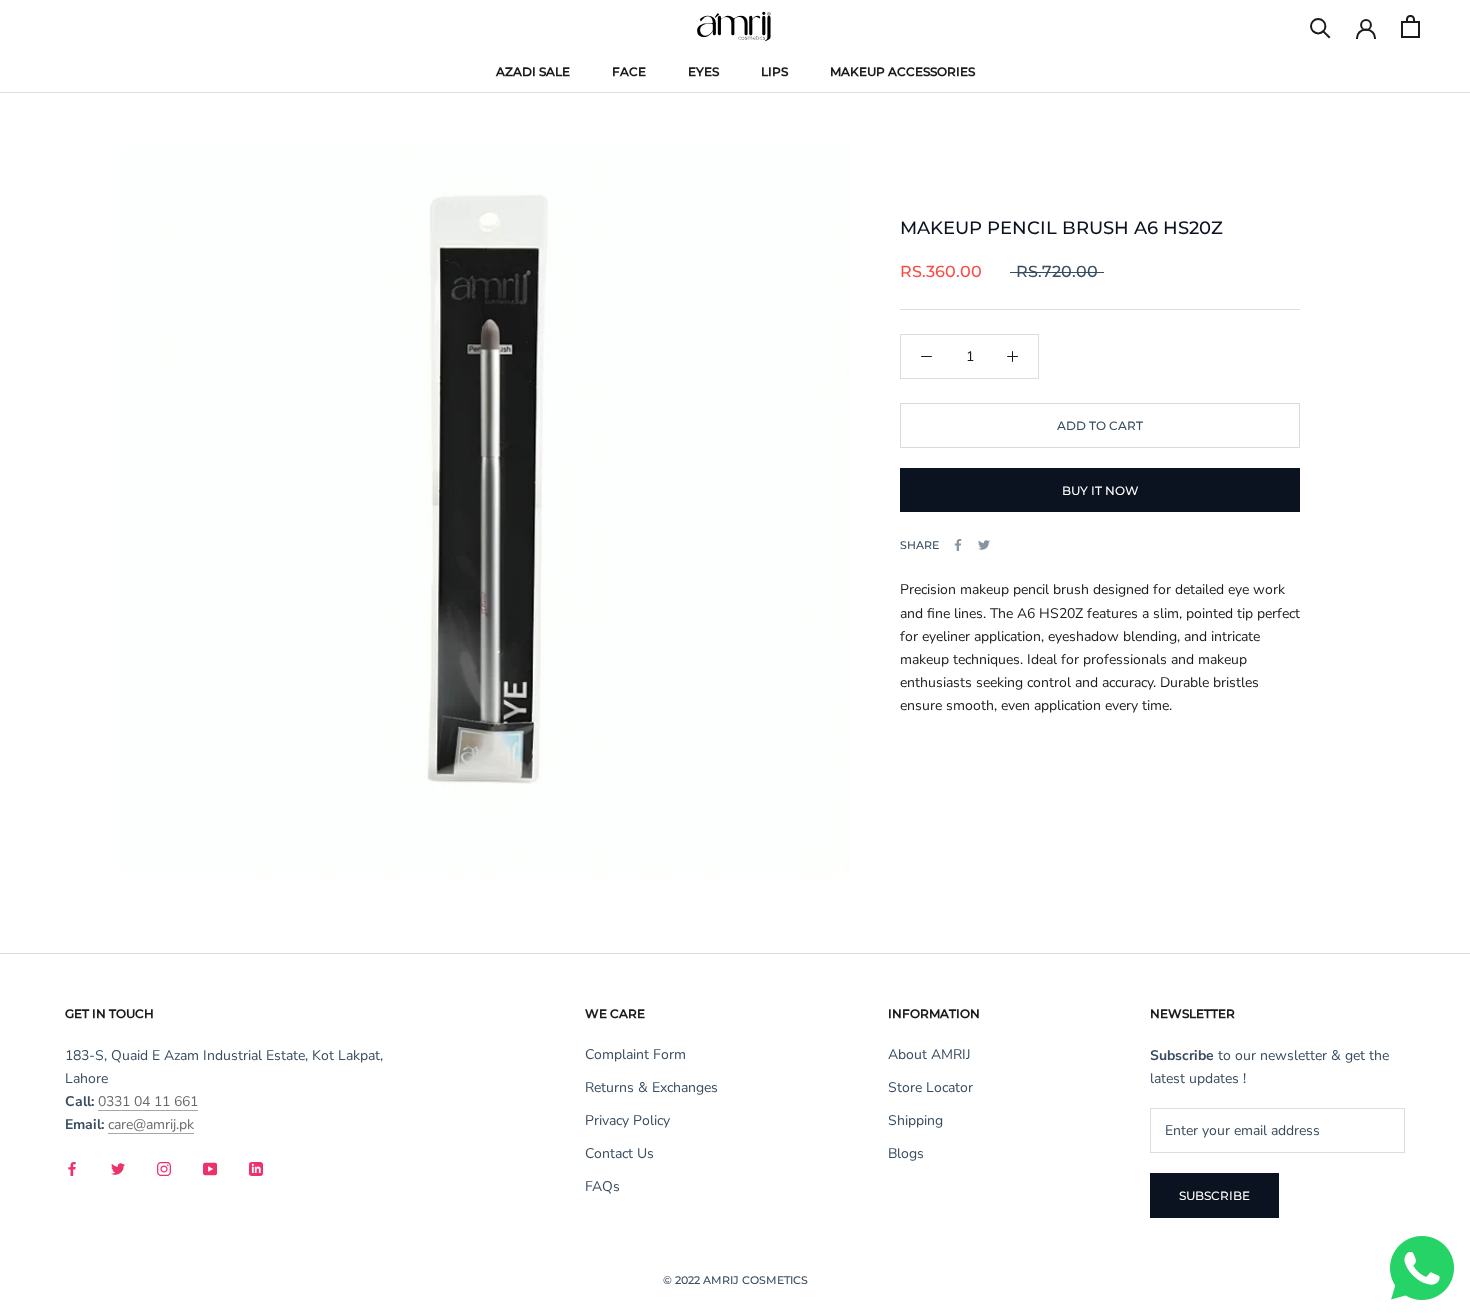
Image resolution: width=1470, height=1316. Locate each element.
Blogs (906, 1153)
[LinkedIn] (256, 1167)
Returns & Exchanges (651, 1087)
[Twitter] (984, 545)
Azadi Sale (533, 73)
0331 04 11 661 (148, 1101)
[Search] (1320, 26)
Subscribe (1214, 1195)
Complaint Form (635, 1054)
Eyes (703, 71)
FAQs (602, 1186)
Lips (774, 71)
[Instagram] (164, 1167)
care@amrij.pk (151, 1124)
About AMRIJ (929, 1054)
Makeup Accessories (902, 71)
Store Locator (930, 1087)
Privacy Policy (627, 1120)
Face (629, 71)
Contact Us (619, 1153)
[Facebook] (958, 545)
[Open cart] (1410, 26)
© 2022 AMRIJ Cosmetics (735, 1280)
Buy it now (1100, 490)
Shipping (915, 1120)
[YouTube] (210, 1167)
